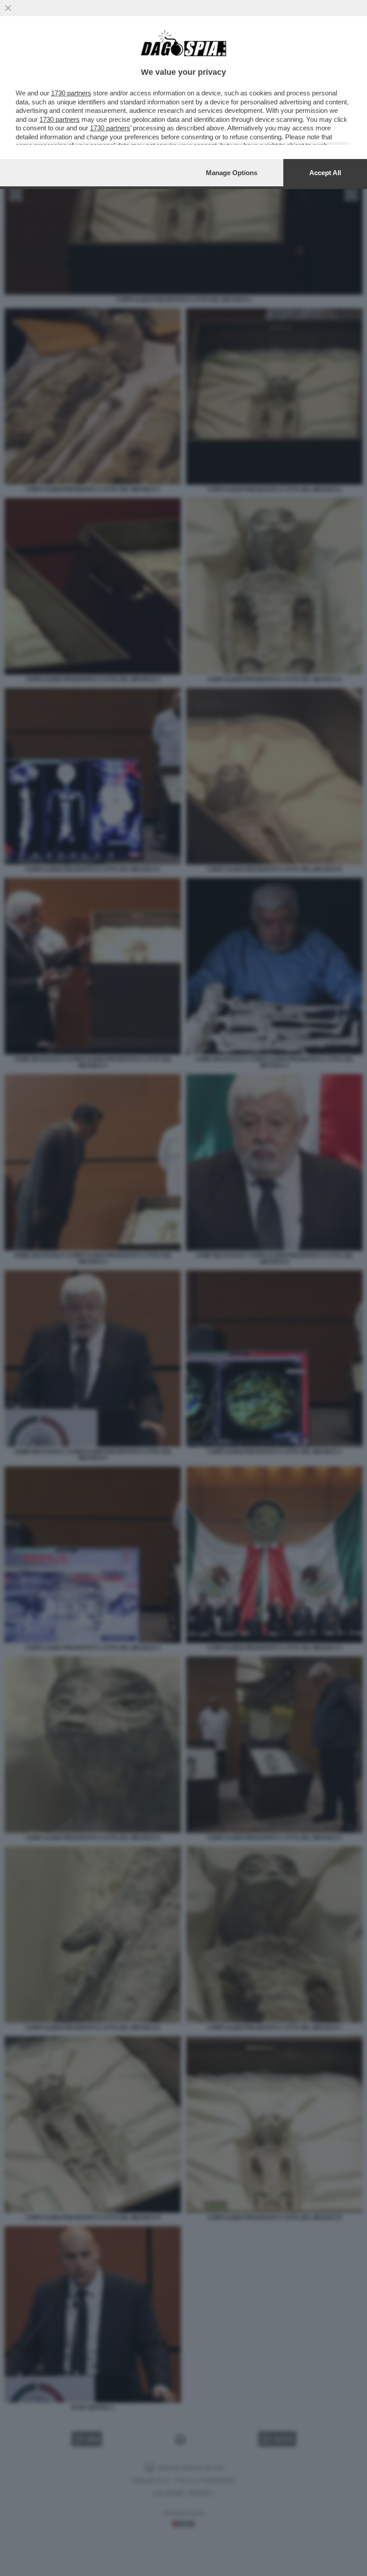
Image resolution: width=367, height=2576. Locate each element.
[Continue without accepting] (8, 8)
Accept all (325, 173)
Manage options (232, 173)
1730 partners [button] (71, 93)
